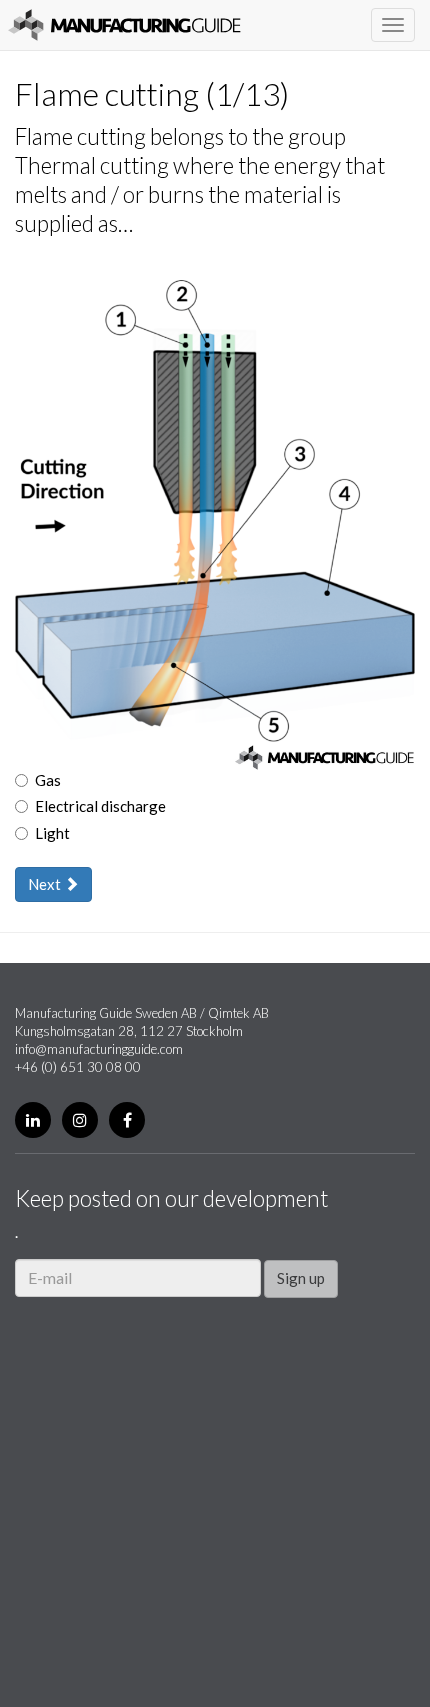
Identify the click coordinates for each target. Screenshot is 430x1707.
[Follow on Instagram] (80, 1120)
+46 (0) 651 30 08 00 (78, 1067)
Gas (48, 780)
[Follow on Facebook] (127, 1120)
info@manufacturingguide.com (99, 1049)
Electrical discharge (100, 806)
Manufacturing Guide (124, 25)
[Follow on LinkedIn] (33, 1120)
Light (52, 833)
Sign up (301, 1278)
